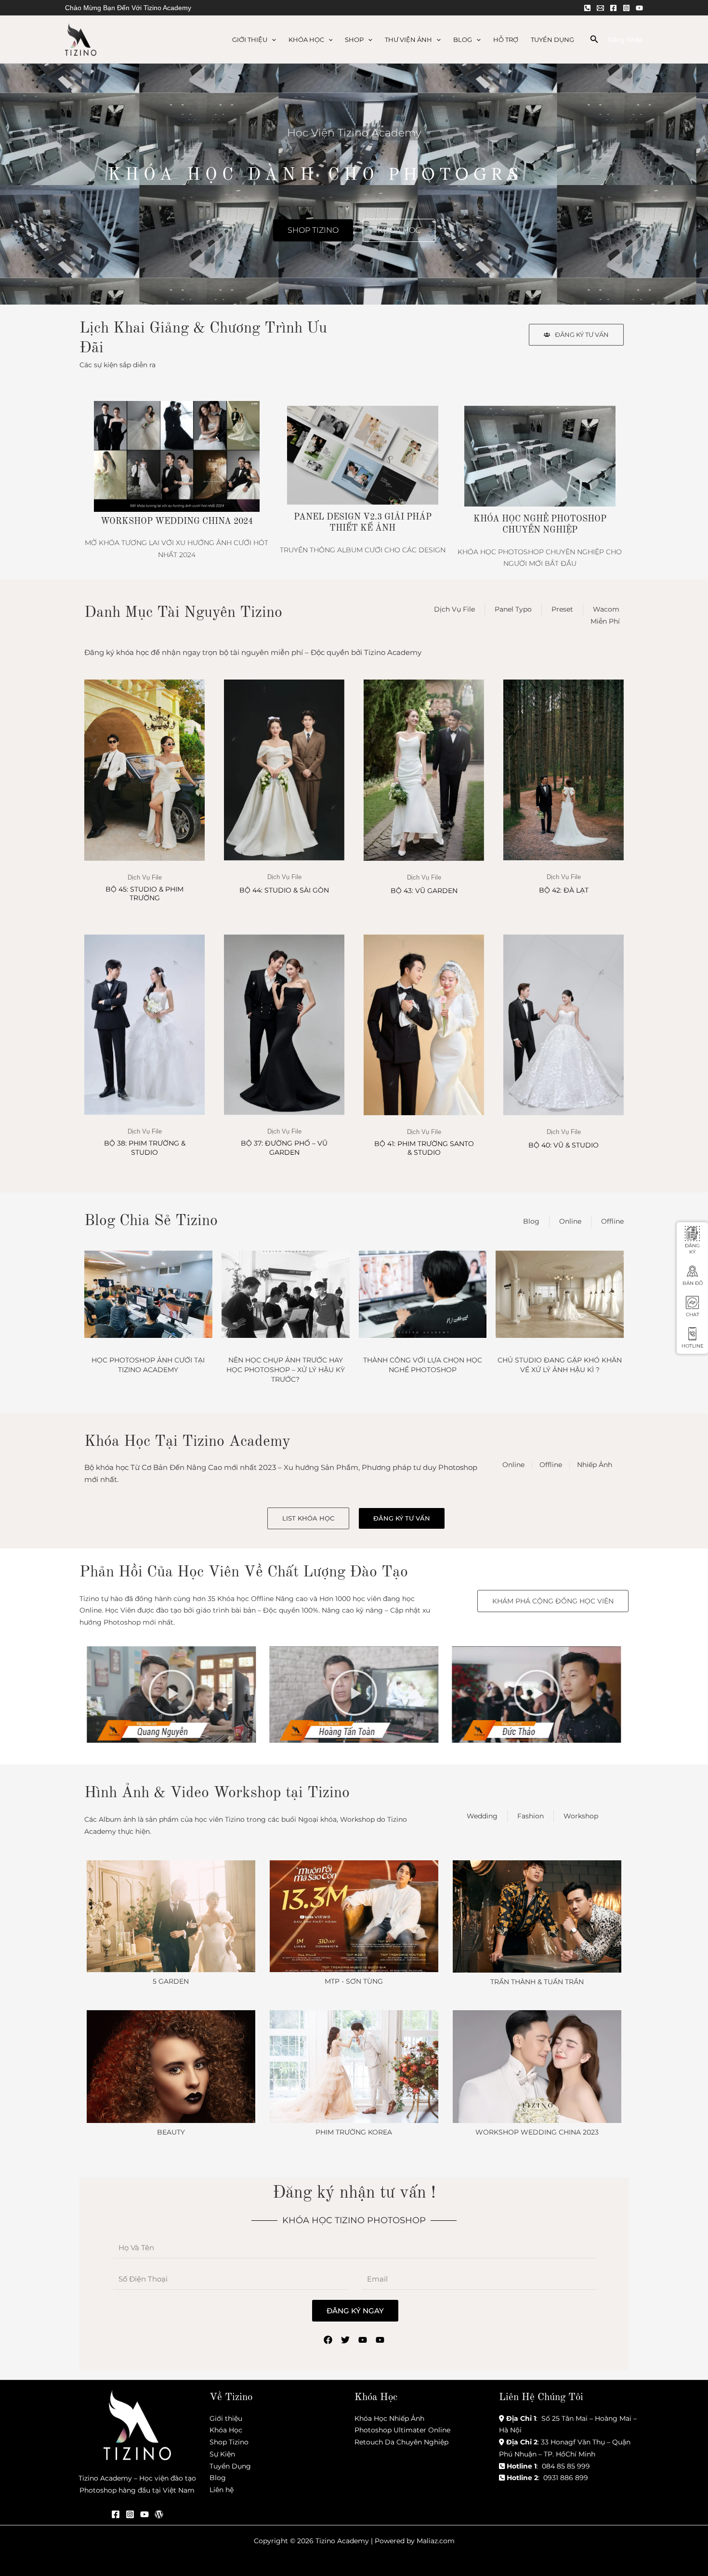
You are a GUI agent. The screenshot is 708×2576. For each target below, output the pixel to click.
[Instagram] (626, 8)
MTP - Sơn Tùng (354, 1981)
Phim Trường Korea (354, 2132)
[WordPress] (159, 2514)
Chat (693, 1315)
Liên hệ (222, 2490)
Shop (354, 40)
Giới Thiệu (250, 40)
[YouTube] (639, 8)
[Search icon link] (594, 40)
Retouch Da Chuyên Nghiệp (401, 2442)
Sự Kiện (222, 2454)
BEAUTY (171, 2132)
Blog (463, 40)
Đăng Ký (692, 1249)
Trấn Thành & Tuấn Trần (537, 1982)
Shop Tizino (229, 2442)
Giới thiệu (226, 2418)
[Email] (600, 8)
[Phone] (587, 8)
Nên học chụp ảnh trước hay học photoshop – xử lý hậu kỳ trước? (286, 1370)
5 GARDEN (171, 1981)
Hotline (693, 1346)
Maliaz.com (436, 2541)
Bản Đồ (693, 1283)
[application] (272, 40)
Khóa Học (306, 40)
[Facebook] (613, 8)
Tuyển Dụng (552, 40)
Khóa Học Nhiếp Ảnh (389, 2418)
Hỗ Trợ (506, 40)
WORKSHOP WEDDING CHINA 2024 (177, 521)
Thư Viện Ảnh (408, 40)
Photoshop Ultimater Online (402, 2430)
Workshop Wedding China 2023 (537, 2132)
